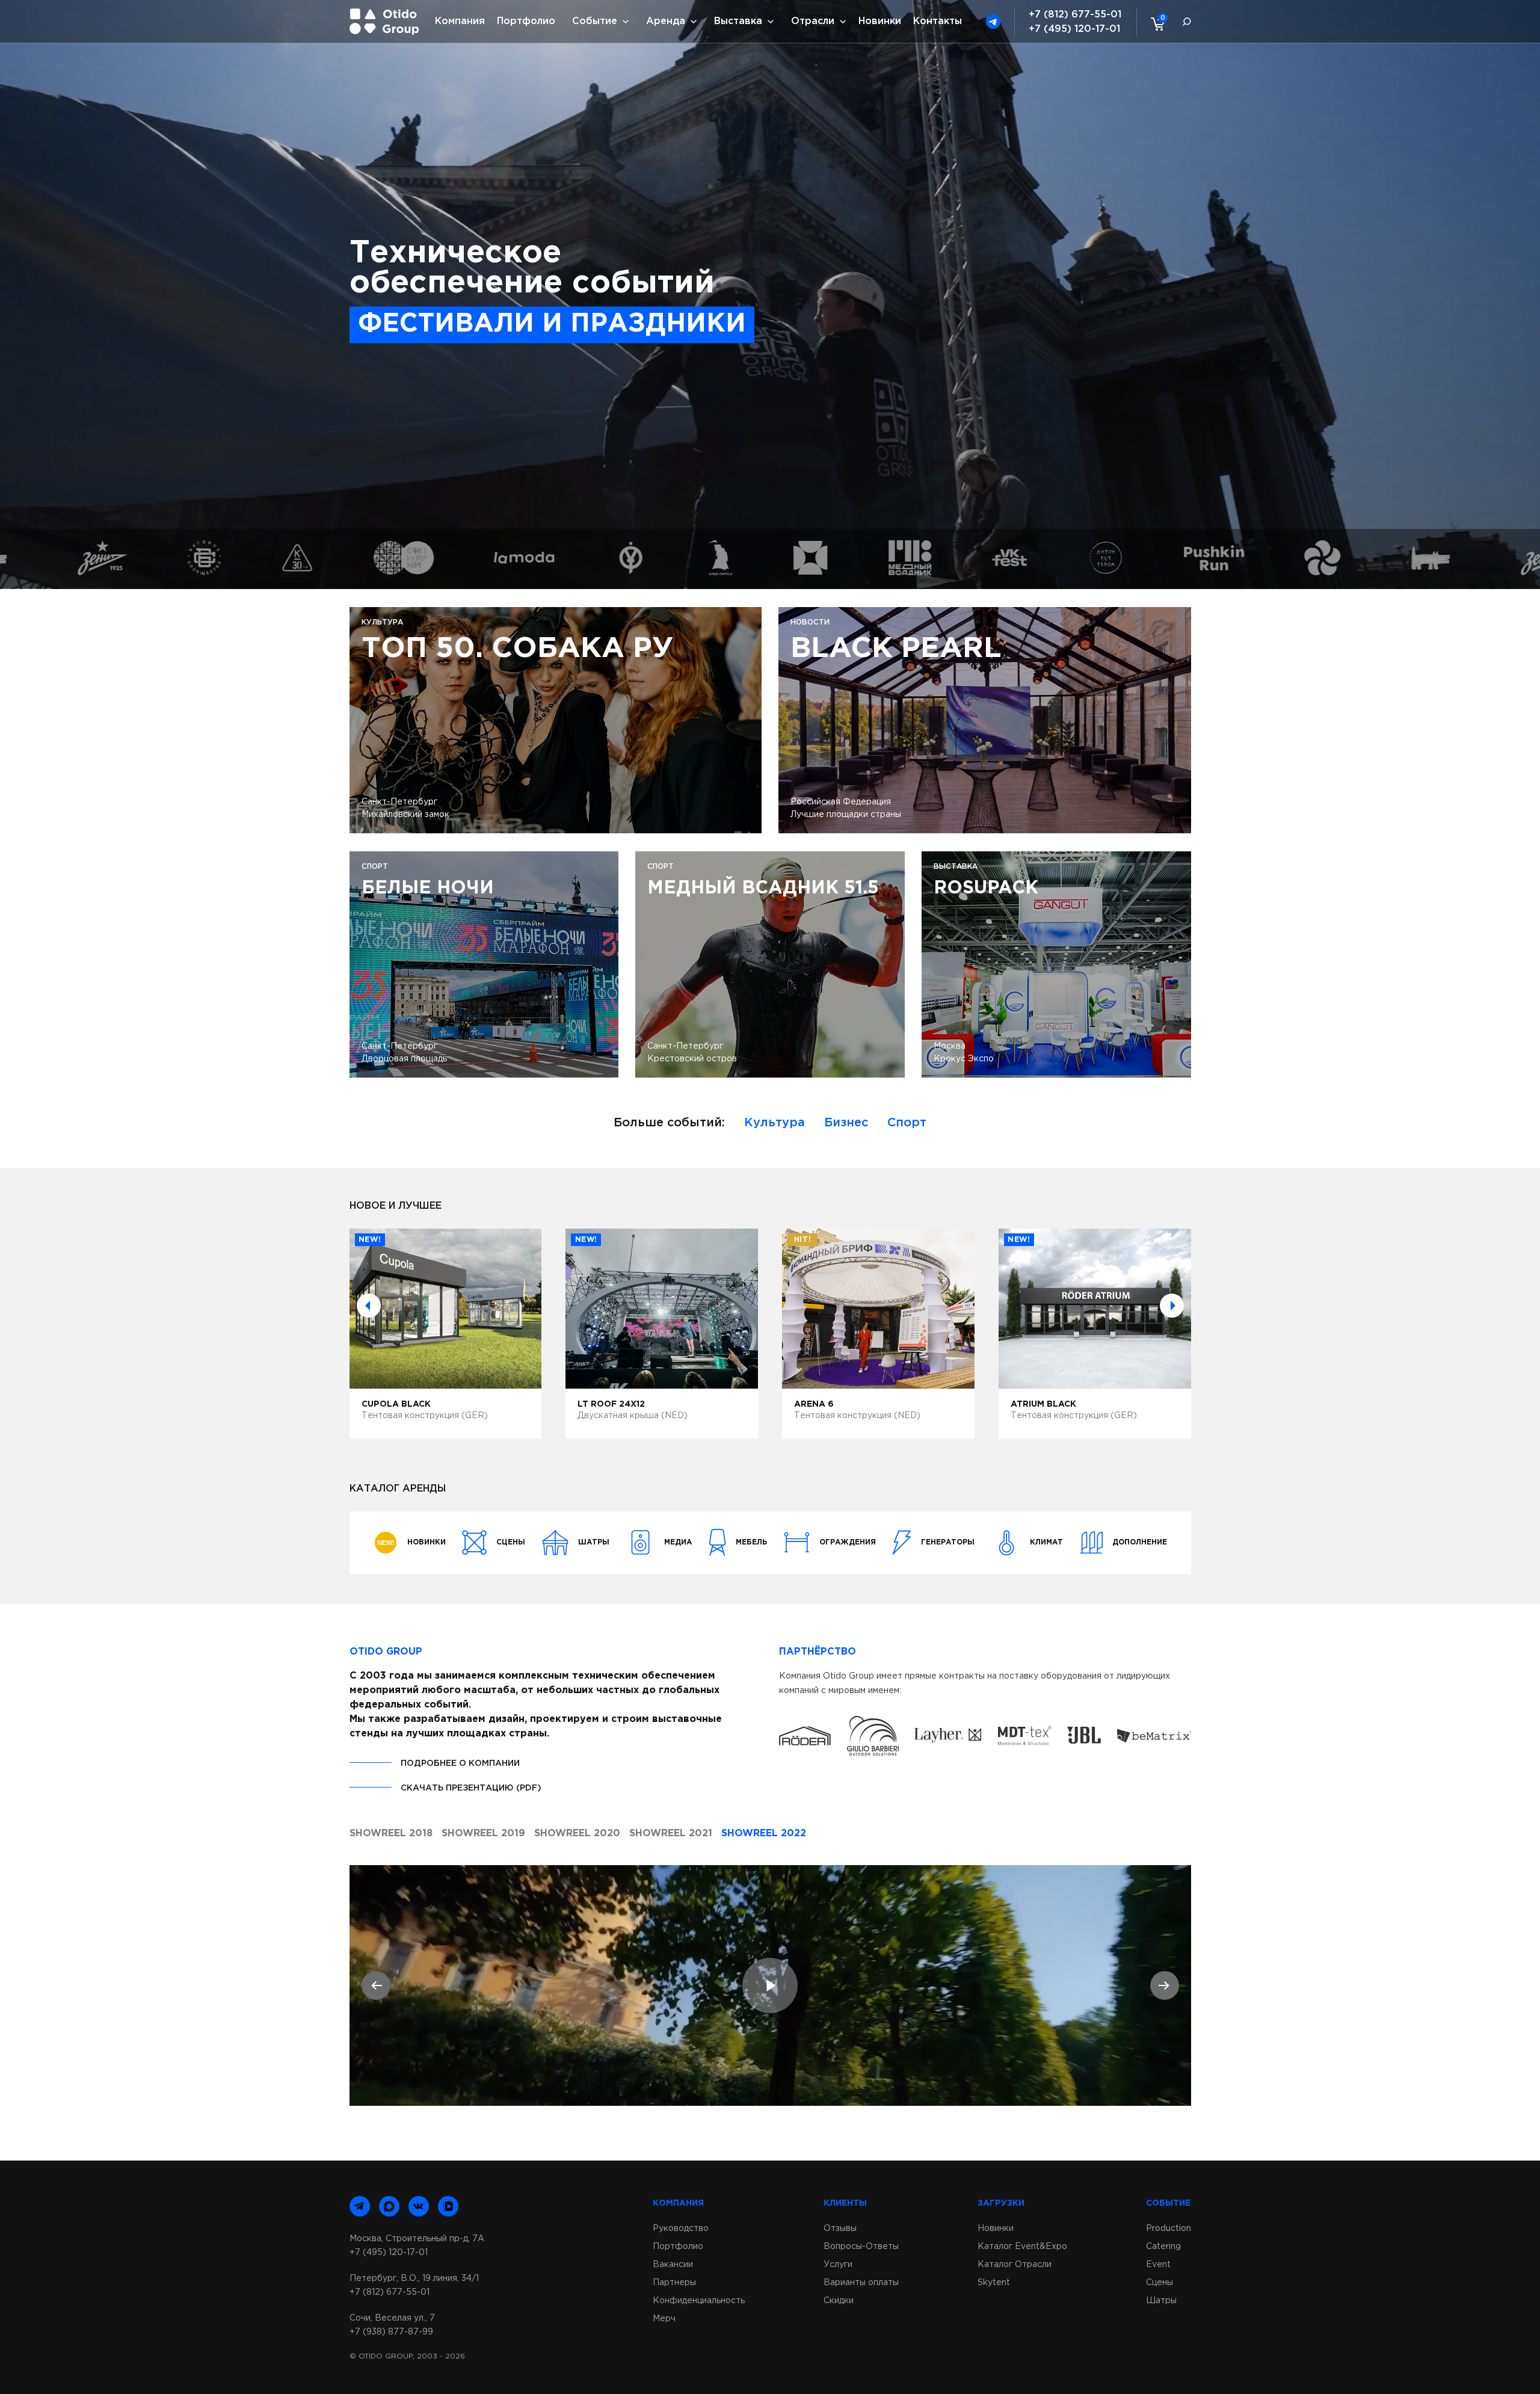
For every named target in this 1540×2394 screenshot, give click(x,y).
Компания (460, 21)
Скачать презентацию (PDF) (471, 1788)
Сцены (1160, 2283)
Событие (595, 21)
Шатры (1161, 2301)
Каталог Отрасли (1015, 2265)
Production (1169, 2229)
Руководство (681, 2229)
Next (1172, 1306)
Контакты (938, 21)
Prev (369, 1306)
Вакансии (673, 2265)
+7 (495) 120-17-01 (1074, 29)
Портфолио (526, 21)
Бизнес (846, 1123)
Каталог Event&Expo (1022, 2247)
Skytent (994, 2283)
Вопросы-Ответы (861, 2247)
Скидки (839, 2301)
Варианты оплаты (861, 2283)
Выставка (738, 21)
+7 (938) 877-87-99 (391, 2332)
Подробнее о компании (460, 1763)
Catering (1163, 2247)
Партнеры (674, 2283)
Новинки (880, 21)
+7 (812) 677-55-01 (1075, 15)
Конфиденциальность (699, 2301)
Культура (775, 1123)
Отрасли (813, 21)
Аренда (666, 21)
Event (1158, 2265)
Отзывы (840, 2229)
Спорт (907, 1123)
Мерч (664, 2319)
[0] (1155, 23)
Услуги (838, 2265)
